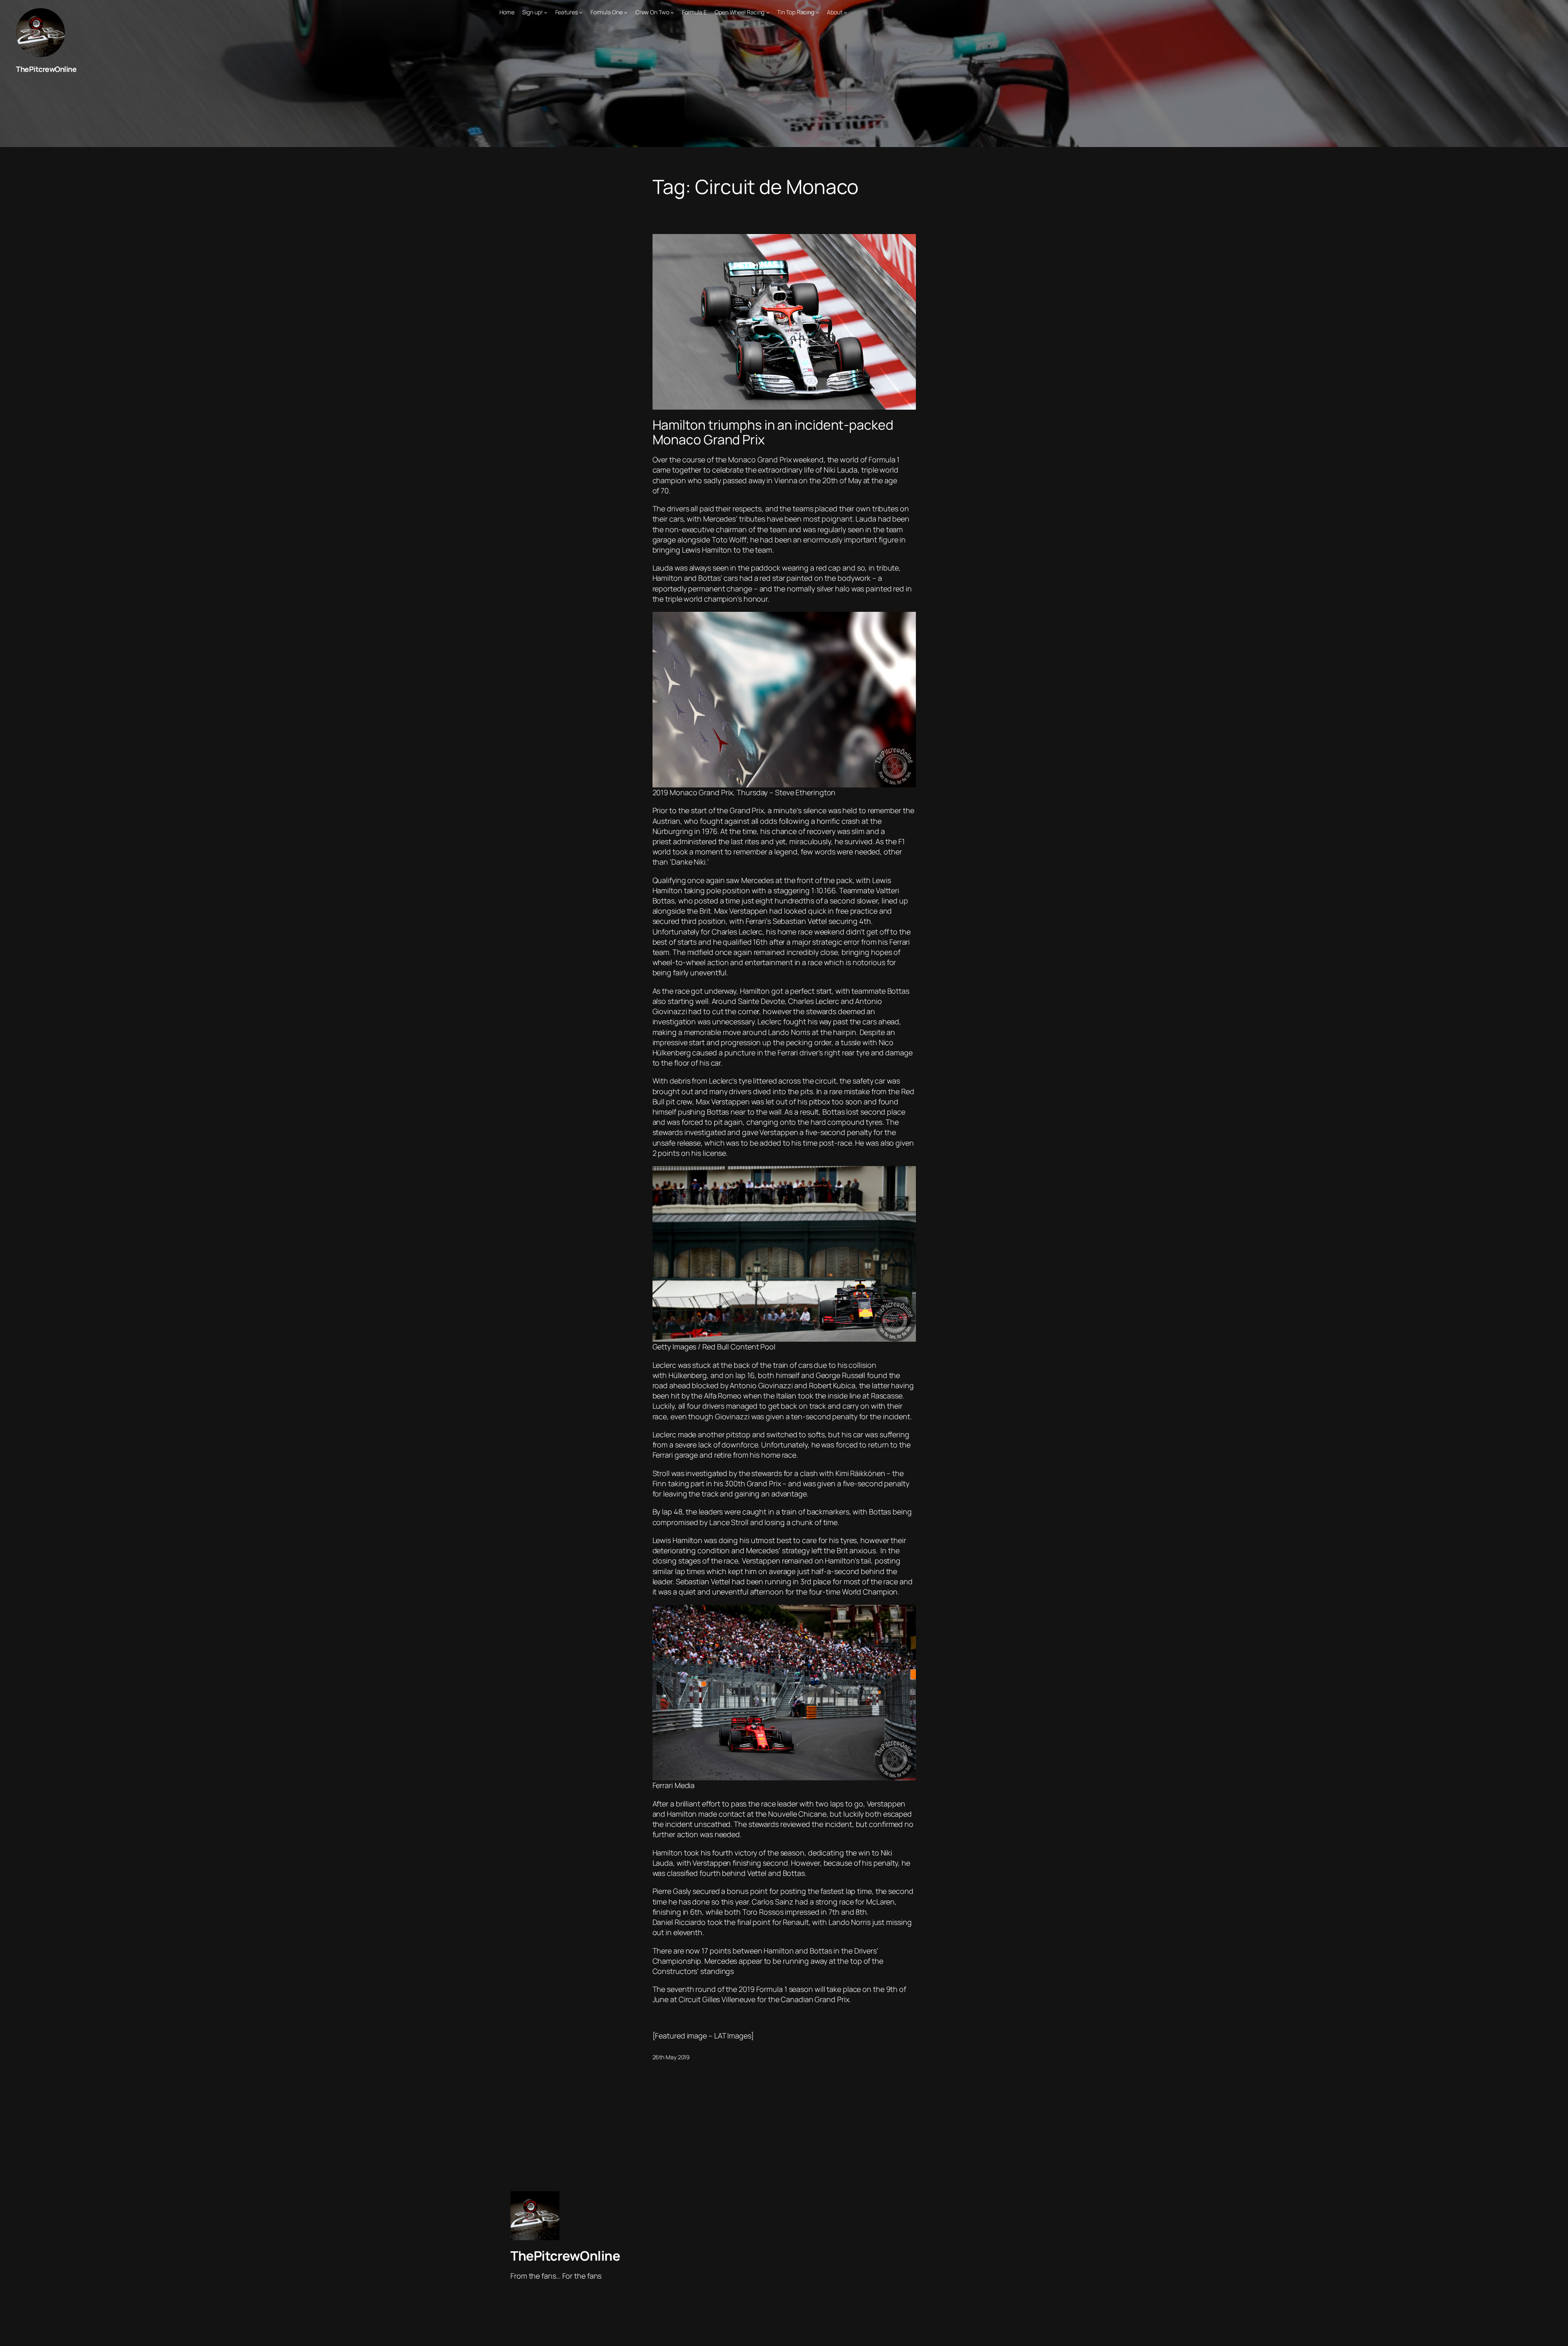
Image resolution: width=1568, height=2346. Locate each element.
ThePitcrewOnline (46, 69)
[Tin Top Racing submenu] (817, 12)
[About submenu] (845, 12)
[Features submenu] (581, 12)
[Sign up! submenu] (546, 12)
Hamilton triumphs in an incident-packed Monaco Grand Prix (773, 432)
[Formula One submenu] (626, 12)
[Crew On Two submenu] (672, 12)
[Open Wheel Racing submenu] (768, 12)
